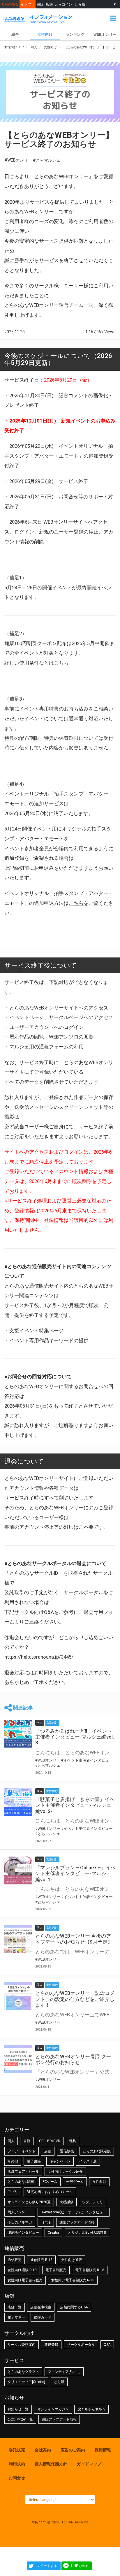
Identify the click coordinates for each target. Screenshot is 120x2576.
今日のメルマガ (20, 2222)
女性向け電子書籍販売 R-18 (73, 2280)
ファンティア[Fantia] (64, 2372)
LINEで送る (80, 2566)
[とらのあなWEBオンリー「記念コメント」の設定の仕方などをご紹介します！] (18, 1996)
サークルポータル (81, 2345)
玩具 (73, 2141)
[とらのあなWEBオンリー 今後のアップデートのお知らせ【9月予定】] (18, 1939)
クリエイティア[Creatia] (26, 2382)
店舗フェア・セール (23, 2172)
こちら (61, 663)
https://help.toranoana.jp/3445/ (39, 1657)
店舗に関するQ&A (74, 2307)
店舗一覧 (15, 2307)
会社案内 (43, 2450)
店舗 (49, 4)
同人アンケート (20, 2212)
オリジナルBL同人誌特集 (87, 2233)
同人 (11, 2141)
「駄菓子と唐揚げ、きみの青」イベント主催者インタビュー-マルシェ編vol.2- (75, 1805)
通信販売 (67, 2151)
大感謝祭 (66, 2202)
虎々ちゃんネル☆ (91, 2409)
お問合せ (17, 2478)
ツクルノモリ (93, 2202)
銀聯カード (43, 2317)
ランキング (75, 34)
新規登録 (51, 2345)
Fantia (46, 2222)
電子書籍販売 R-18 (90, 2270)
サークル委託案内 (22, 2345)
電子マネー (16, 2317)
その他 (13, 2161)
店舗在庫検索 (41, 2307)
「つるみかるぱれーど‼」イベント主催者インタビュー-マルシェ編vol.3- (75, 1737)
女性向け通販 (72, 2260)
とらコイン (63, 4)
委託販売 (17, 2450)
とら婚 (80, 4)
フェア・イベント (22, 2151)
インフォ (28, 4)
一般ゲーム (75, 2182)
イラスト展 (88, 2161)
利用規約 (17, 2464)
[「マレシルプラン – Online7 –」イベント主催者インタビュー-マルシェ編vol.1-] (18, 1870)
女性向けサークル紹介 (65, 2172)
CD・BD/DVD (50, 2141)
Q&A (107, 2345)
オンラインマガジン (53, 2409)
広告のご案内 (73, 2450)
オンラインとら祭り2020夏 (29, 2202)
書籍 (27, 2141)
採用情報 (103, 2450)
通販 (40, 4)
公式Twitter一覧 (20, 2419)
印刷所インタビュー (23, 2233)
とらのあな (10, 4)
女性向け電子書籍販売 (25, 2280)
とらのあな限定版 (97, 2151)
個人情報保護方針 (51, 2464)
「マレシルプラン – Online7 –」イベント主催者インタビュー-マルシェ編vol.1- (75, 1873)
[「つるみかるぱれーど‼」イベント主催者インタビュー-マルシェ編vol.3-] (18, 1734)
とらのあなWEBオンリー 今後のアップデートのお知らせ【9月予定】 (74, 1939)
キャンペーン (60, 2161)
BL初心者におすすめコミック (50, 2192)
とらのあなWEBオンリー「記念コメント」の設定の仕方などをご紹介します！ (75, 1999)
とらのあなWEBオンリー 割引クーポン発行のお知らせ (73, 2059)
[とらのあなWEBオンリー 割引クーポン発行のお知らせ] (18, 2059)
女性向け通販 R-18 (22, 2270)
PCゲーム (50, 2182)
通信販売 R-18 (41, 2260)
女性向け (45, 34)
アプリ (13, 2192)
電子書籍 (34, 2161)
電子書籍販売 (56, 2270)
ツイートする (47, 2566)
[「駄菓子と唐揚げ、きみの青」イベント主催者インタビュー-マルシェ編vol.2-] (18, 1802)
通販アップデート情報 (77, 2222)
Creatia (53, 2233)
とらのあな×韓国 (21, 2182)
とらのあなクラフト (23, 2372)
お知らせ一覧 (18, 2409)
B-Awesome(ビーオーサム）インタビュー (74, 2212)
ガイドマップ (89, 2464)
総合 (15, 34)
